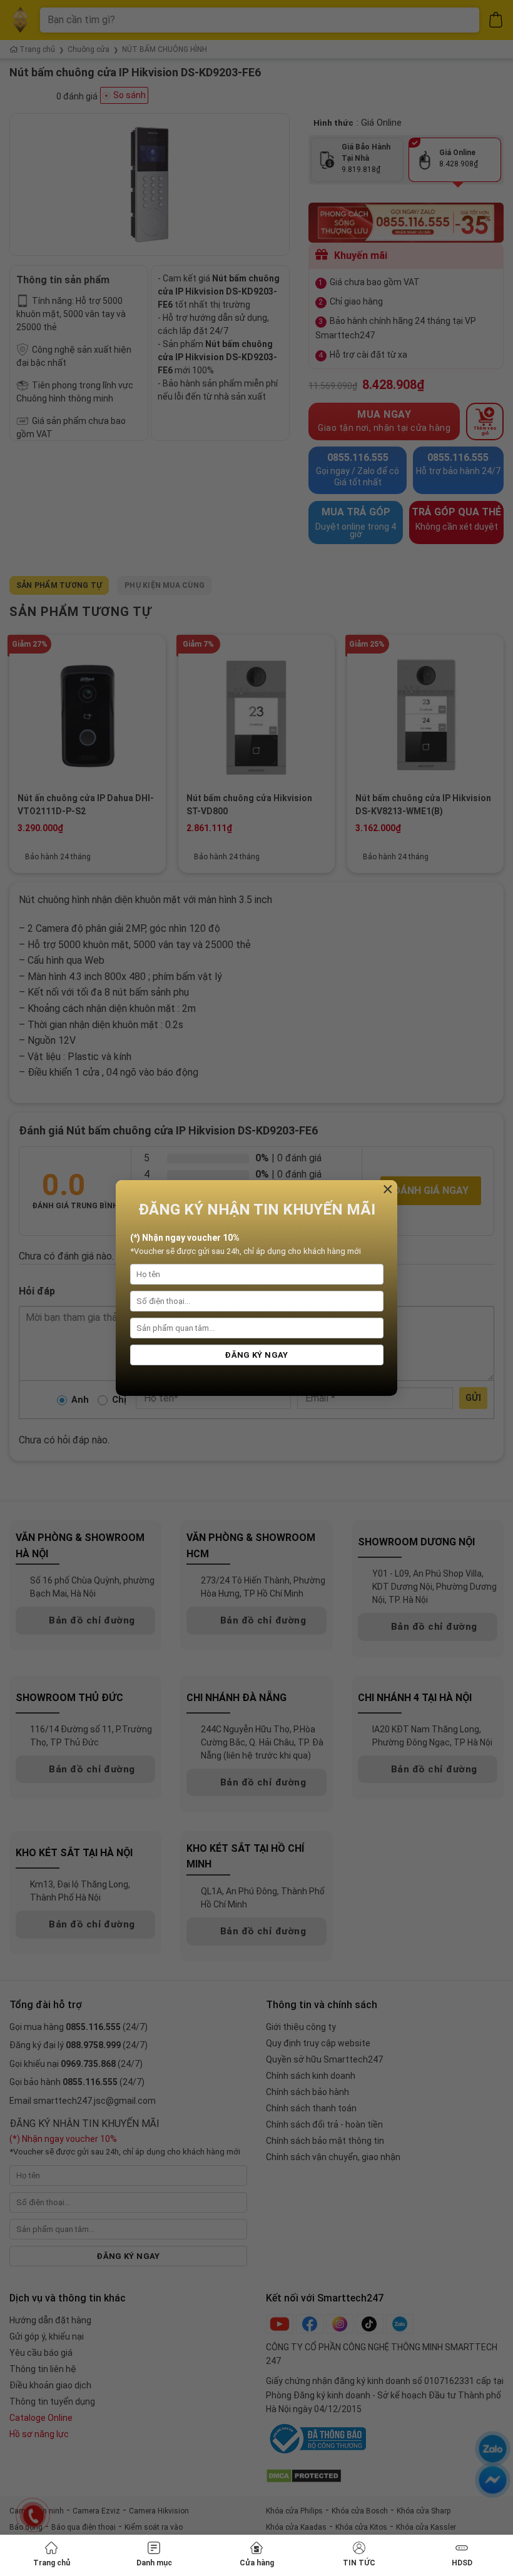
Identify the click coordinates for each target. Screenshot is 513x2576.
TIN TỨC (359, 2563)
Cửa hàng (257, 2563)
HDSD (462, 2563)
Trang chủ (52, 2563)
